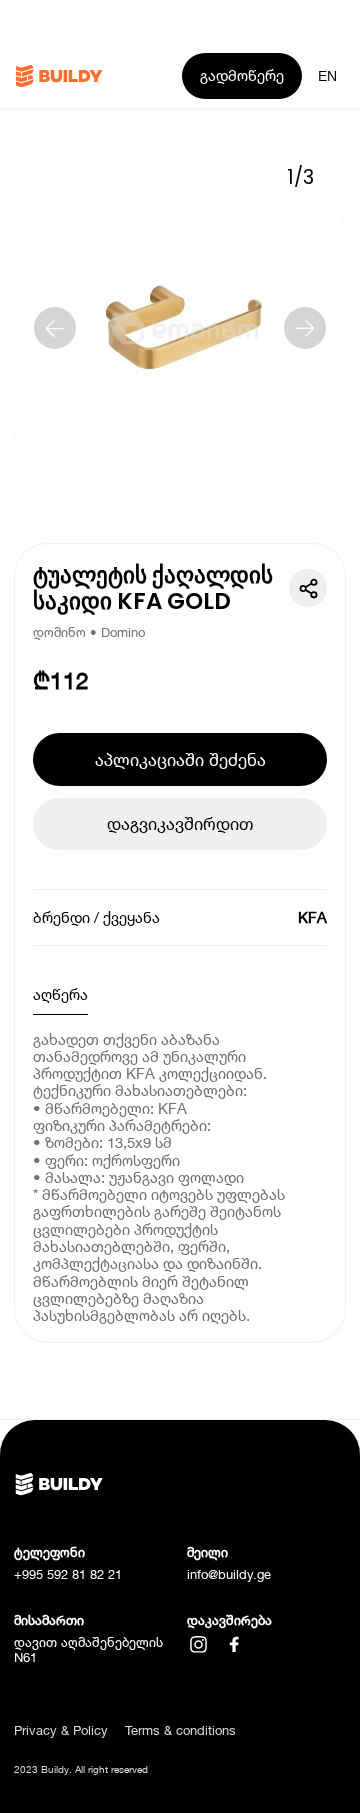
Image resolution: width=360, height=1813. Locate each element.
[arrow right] (305, 328)
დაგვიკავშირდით (180, 823)
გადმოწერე (242, 75)
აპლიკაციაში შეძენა (180, 759)
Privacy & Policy (61, 1730)
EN (327, 76)
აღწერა (60, 994)
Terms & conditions (180, 1730)
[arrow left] (55, 328)
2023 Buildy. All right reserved (81, 1769)
